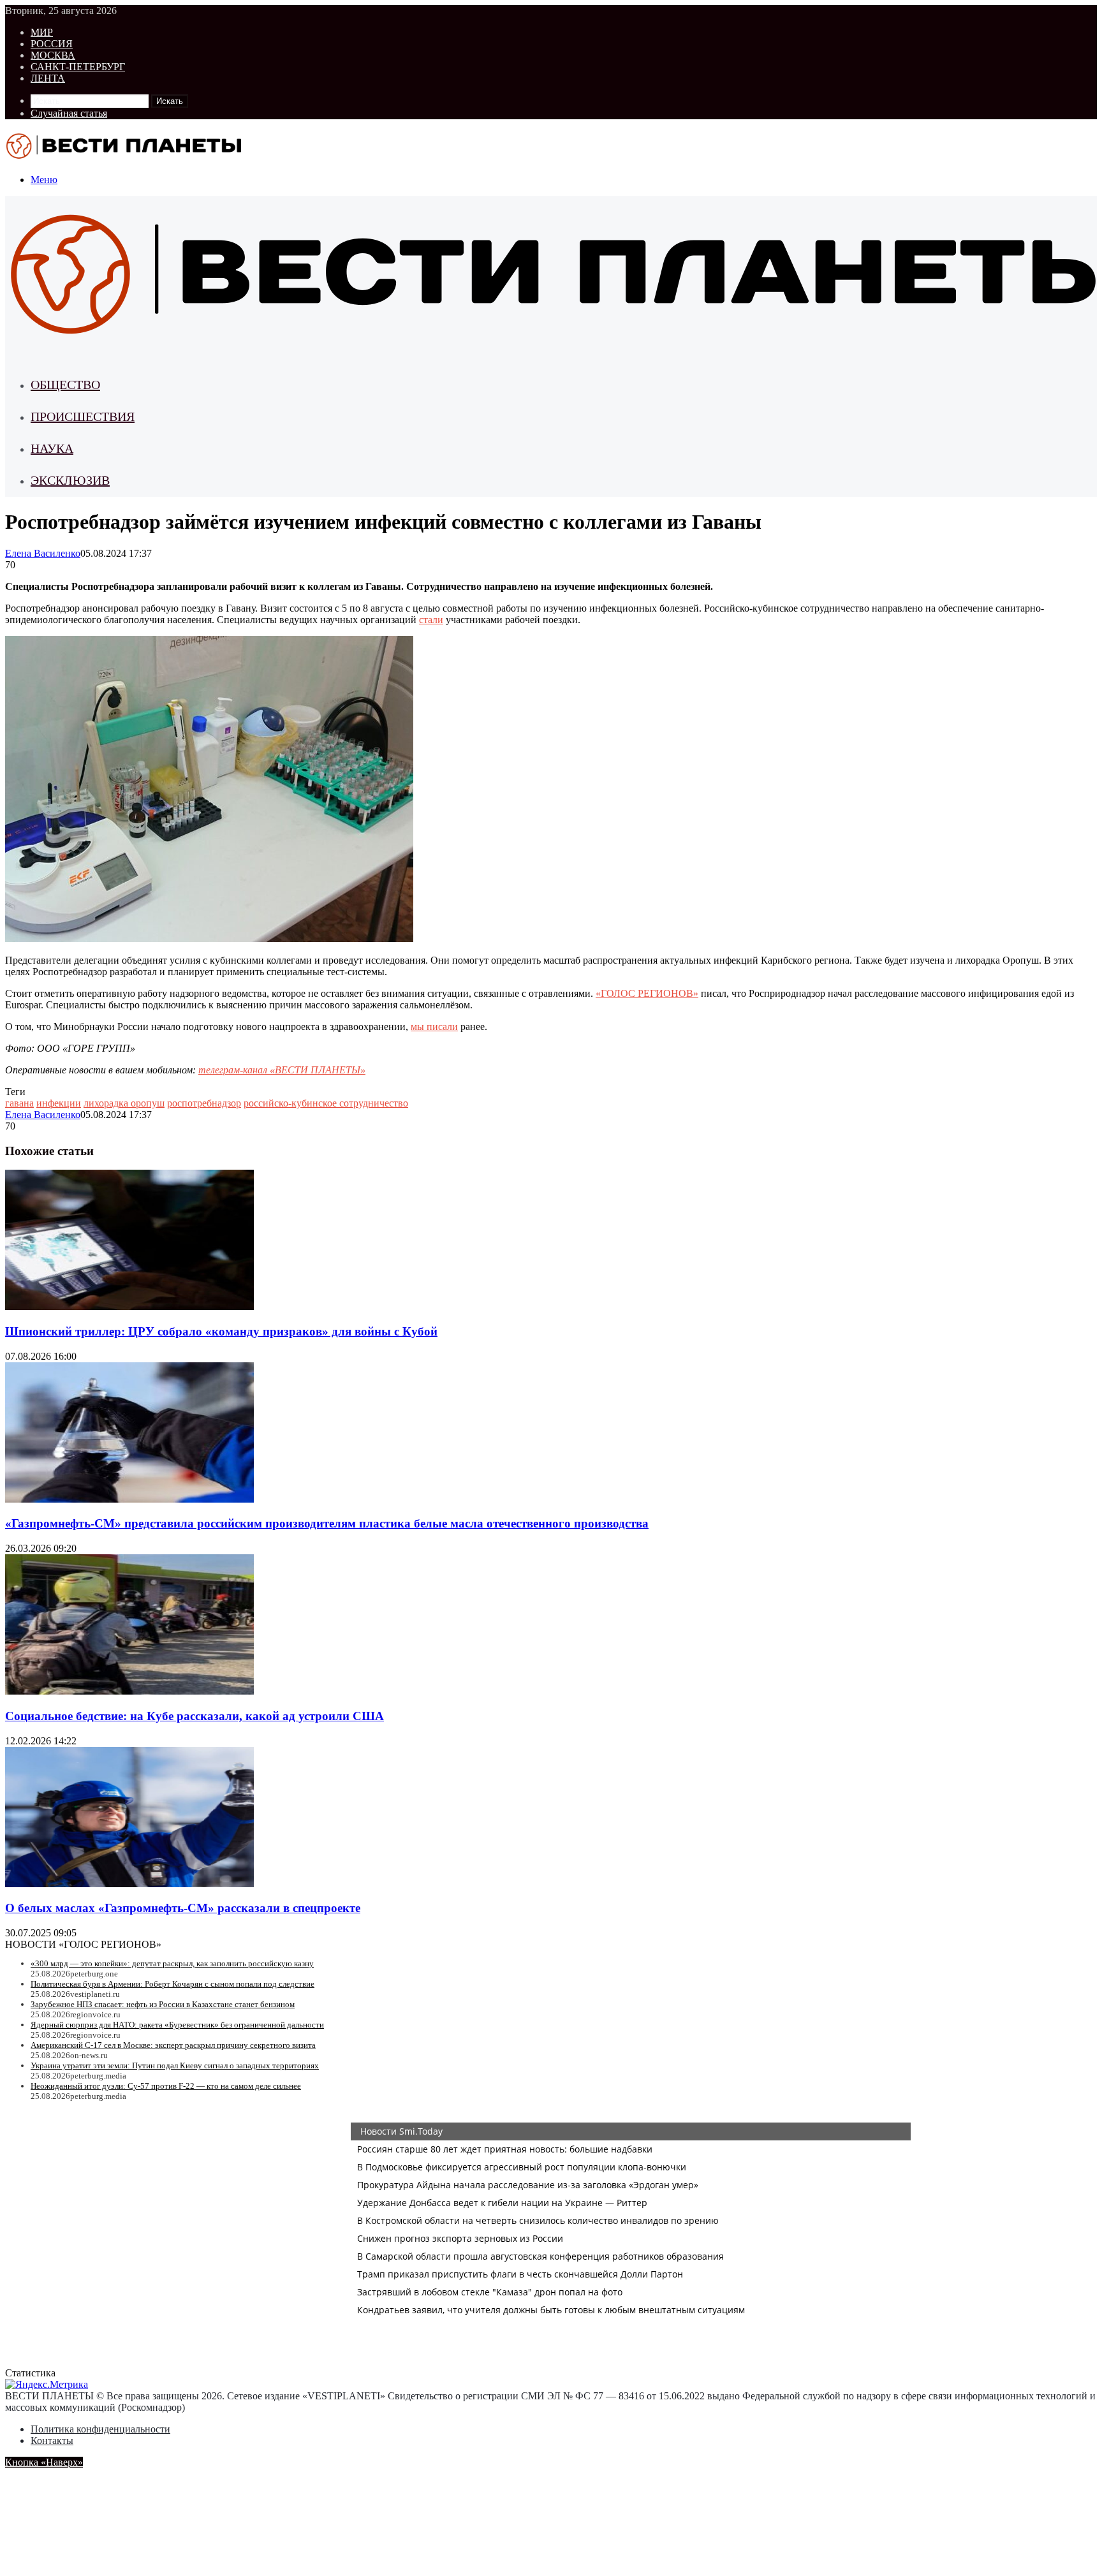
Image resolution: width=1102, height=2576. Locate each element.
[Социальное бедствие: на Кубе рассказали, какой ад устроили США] (129, 1691)
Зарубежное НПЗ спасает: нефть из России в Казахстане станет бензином (163, 2004)
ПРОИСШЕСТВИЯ (83, 416)
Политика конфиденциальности (100, 2429)
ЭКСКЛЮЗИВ (70, 480)
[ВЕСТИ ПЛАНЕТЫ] (125, 158)
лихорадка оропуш (124, 1103)
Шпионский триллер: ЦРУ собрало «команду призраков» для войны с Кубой (221, 1331)
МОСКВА (53, 55)
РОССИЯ (52, 44)
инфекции (59, 1103)
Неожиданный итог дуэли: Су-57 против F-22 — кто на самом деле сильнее (166, 2086)
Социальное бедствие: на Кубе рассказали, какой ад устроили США (195, 1716)
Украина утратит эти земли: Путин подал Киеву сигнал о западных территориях (175, 2065)
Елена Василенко (43, 553)
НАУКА (52, 448)
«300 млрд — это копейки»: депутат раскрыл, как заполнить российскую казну (172, 1963)
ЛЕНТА (48, 78)
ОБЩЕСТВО (65, 385)
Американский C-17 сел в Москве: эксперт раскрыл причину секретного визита (173, 2045)
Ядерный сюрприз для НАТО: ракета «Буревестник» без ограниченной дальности (177, 2025)
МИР (42, 32)
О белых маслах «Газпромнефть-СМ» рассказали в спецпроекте (183, 1908)
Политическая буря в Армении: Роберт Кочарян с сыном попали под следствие (173, 1984)
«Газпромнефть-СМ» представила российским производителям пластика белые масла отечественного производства (327, 1523)
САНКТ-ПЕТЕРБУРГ (78, 67)
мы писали (434, 1027)
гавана (19, 1103)
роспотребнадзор (204, 1103)
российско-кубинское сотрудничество (326, 1103)
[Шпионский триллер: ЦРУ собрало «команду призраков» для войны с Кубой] (129, 1306)
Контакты (52, 2440)
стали (431, 620)
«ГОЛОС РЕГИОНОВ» (647, 993)
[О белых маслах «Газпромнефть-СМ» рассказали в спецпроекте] (129, 1884)
